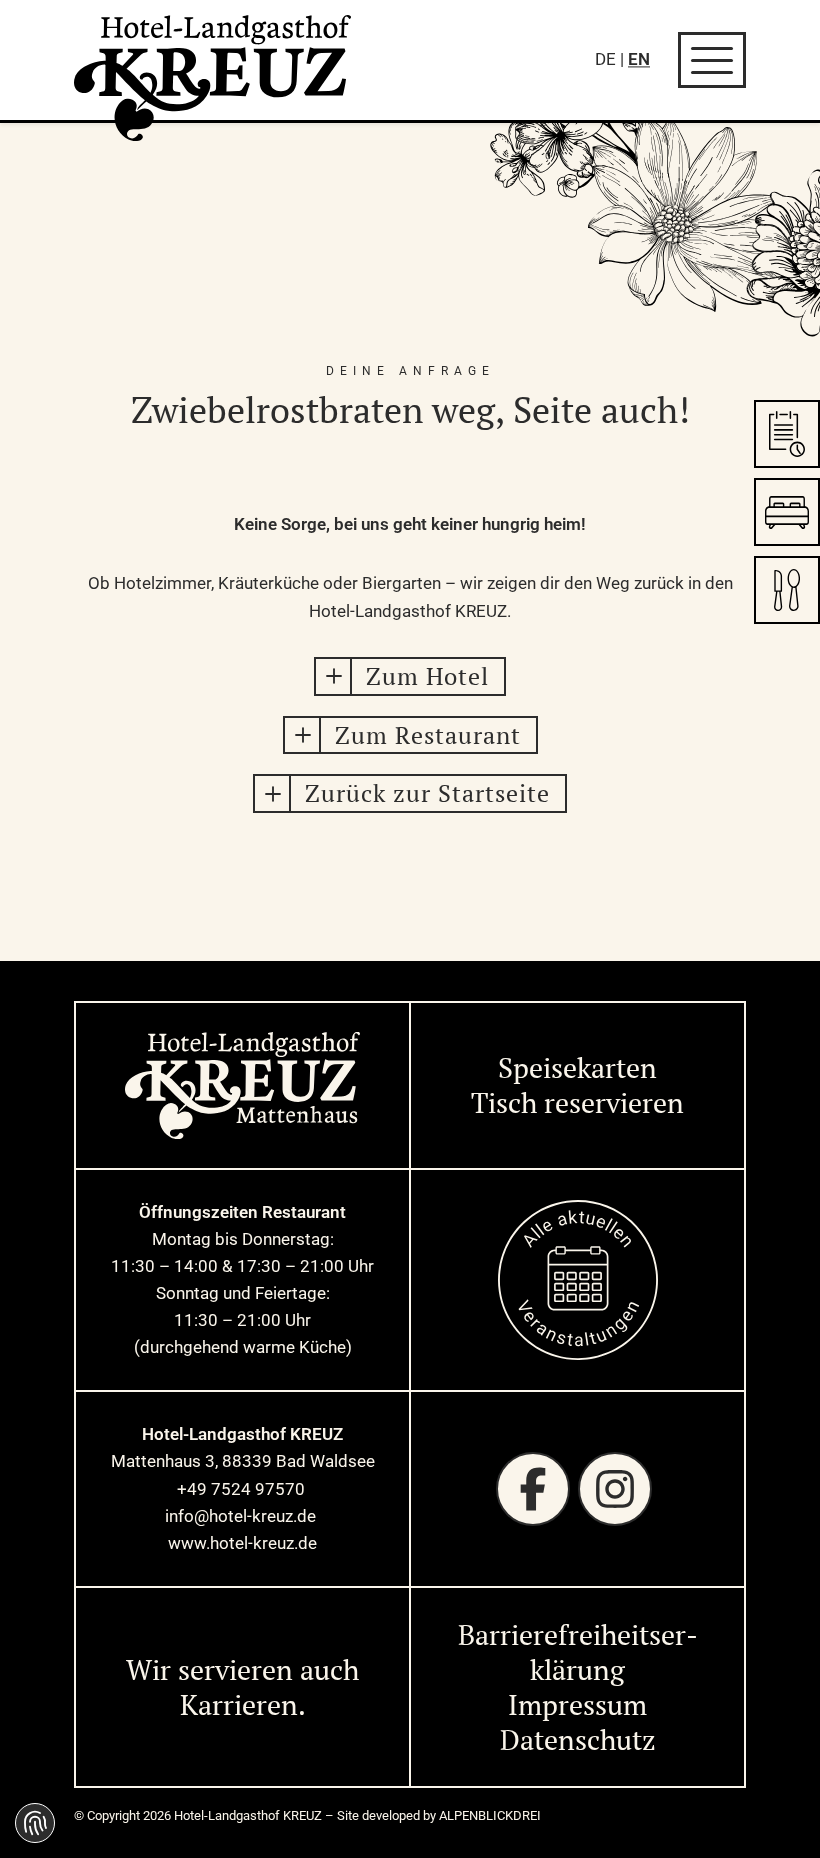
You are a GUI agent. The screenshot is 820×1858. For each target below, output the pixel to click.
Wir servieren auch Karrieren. (242, 1687)
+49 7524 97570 (243, 1489)
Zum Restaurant (428, 735)
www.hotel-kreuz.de (242, 1543)
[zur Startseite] (213, 78)
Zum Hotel (427, 676)
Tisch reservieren (577, 1102)
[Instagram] (615, 1489)
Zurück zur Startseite (427, 793)
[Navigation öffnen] (712, 60)
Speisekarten (577, 1067)
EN (639, 59)
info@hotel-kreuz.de (242, 1516)
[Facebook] (533, 1489)
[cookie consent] (35, 1823)
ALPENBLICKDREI (490, 1815)
